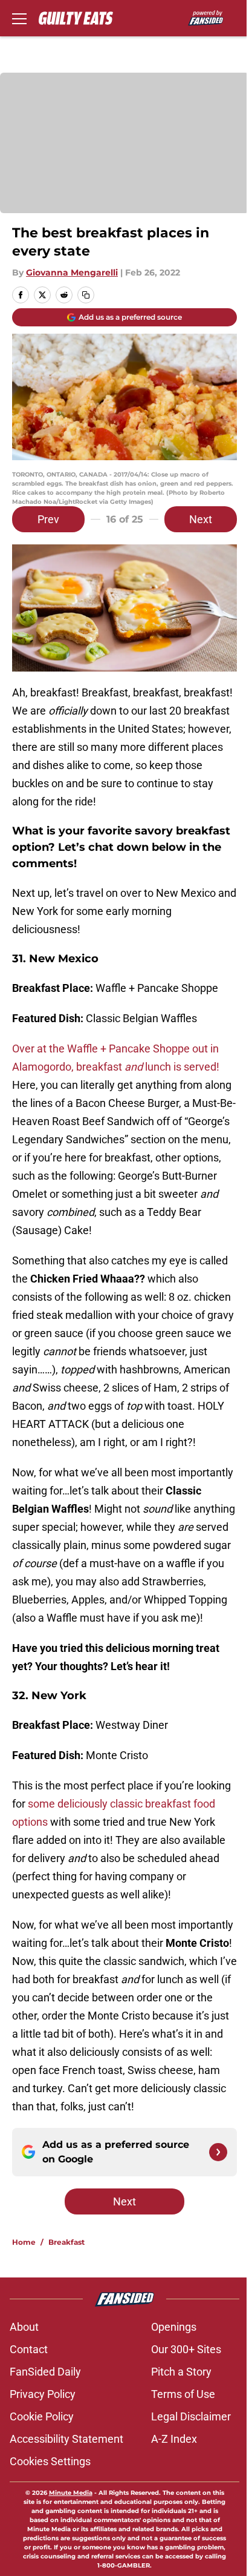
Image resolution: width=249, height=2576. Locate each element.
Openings (174, 2327)
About (24, 2327)
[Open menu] (19, 18)
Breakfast (66, 2242)
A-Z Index (174, 2439)
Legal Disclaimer (191, 2416)
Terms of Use (183, 2394)
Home (24, 2242)
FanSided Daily (45, 2372)
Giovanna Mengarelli (72, 272)
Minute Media (71, 2493)
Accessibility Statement (66, 2439)
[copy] (86, 295)
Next (201, 519)
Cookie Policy (42, 2416)
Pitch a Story (181, 2372)
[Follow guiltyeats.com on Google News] (218, 2152)
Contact (29, 2349)
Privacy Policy (43, 2394)
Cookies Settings (50, 2461)
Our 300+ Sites (186, 2349)
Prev (48, 519)
